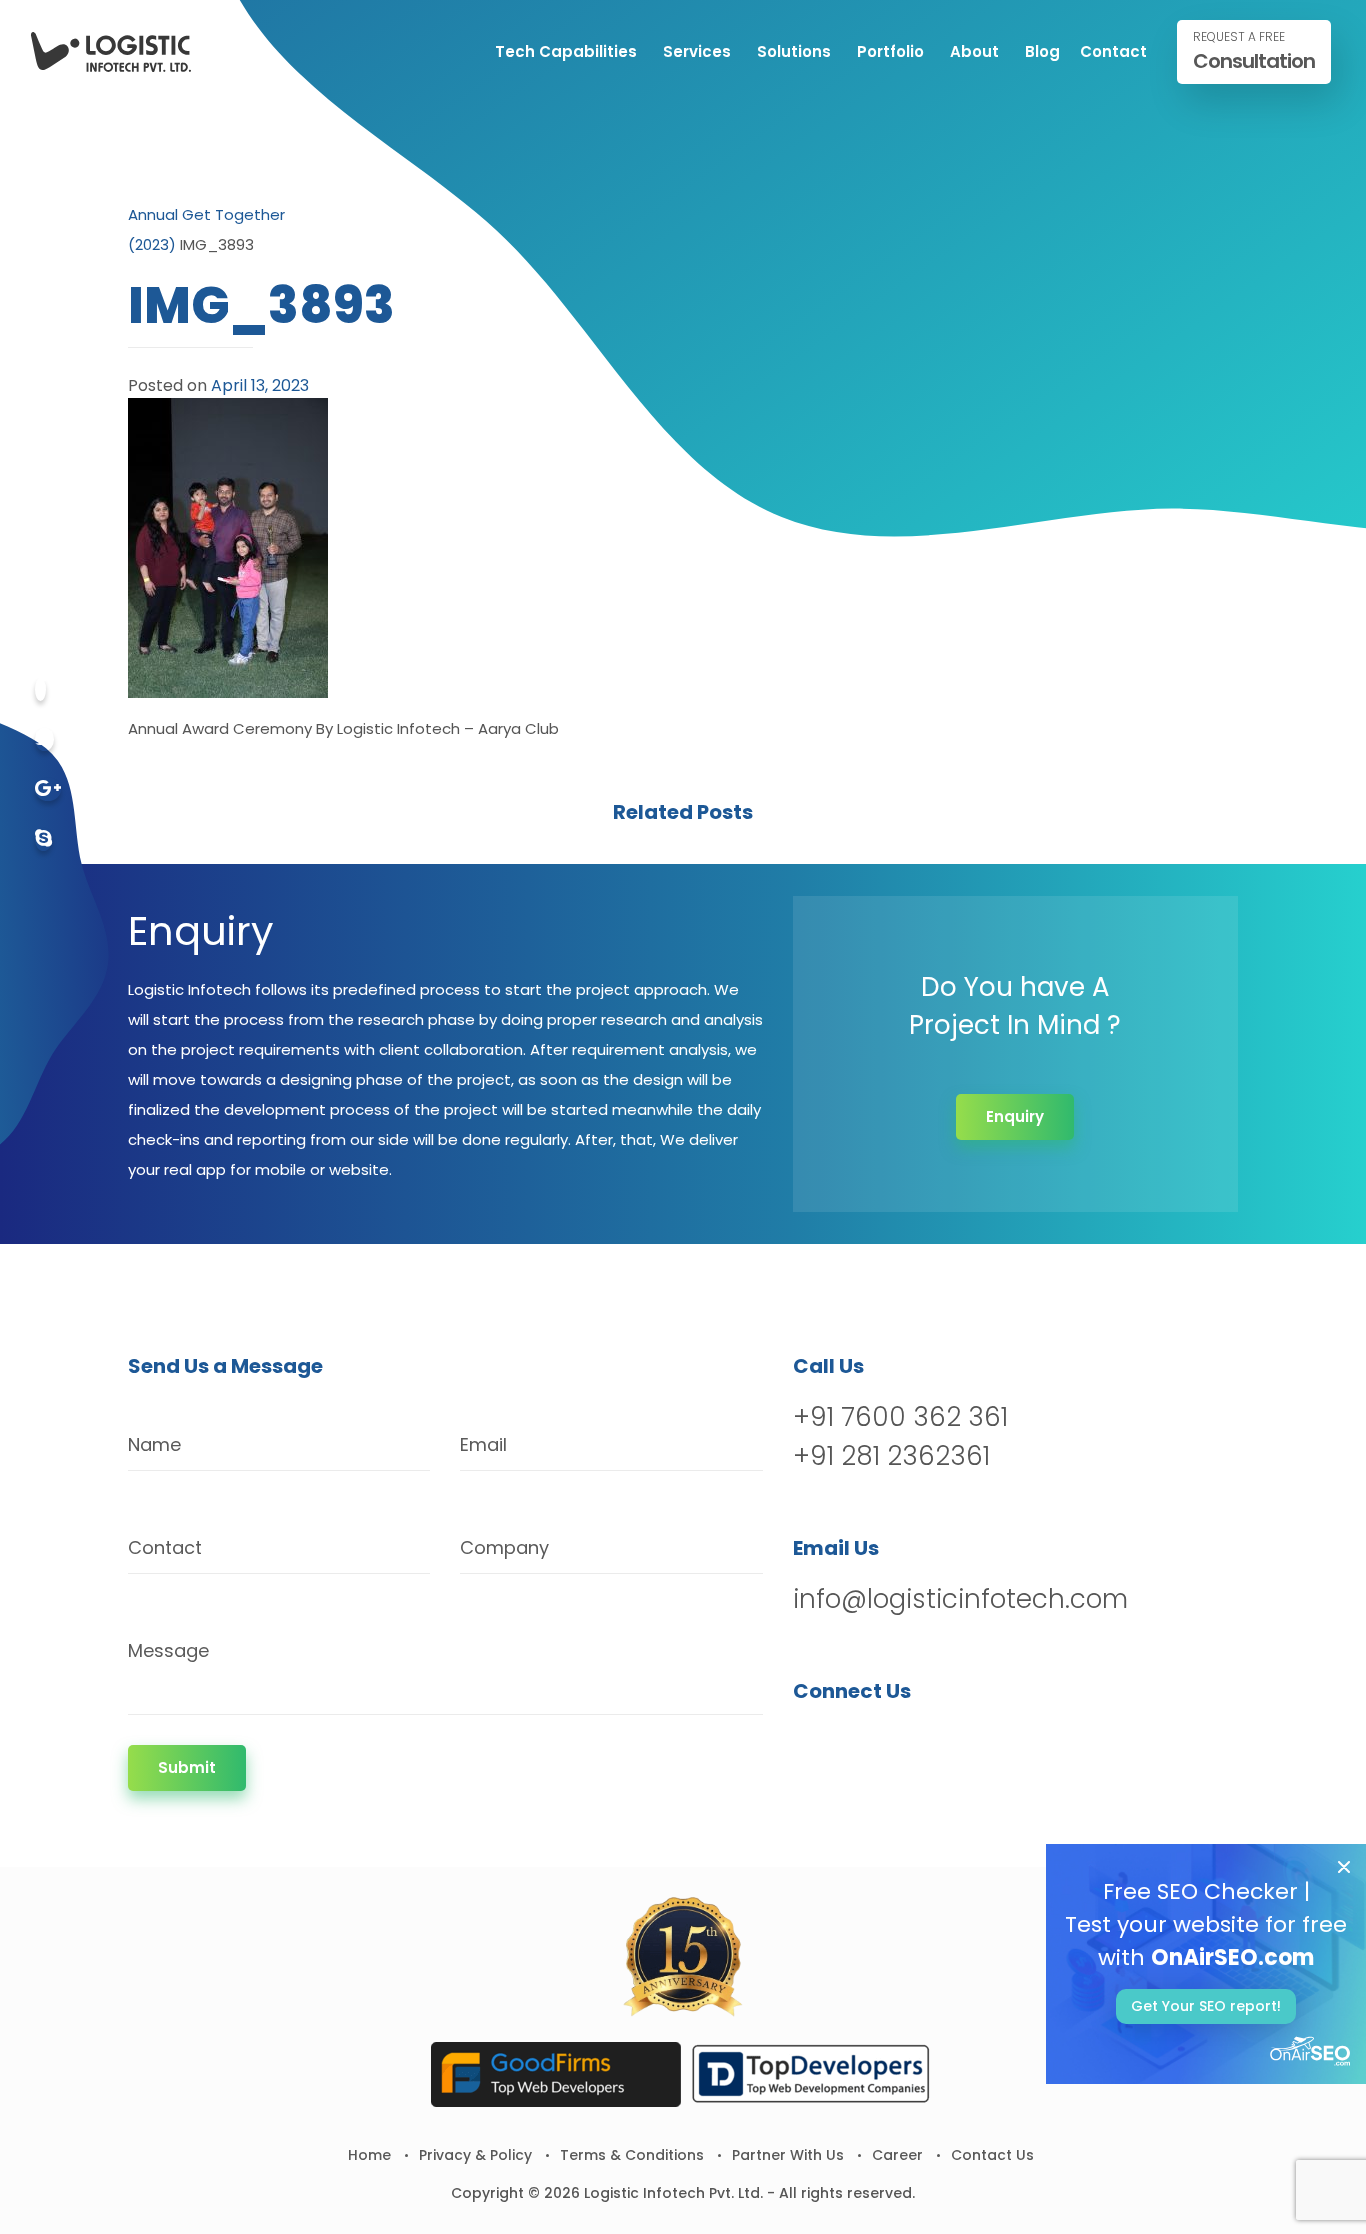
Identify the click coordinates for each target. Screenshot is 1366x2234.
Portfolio (890, 51)
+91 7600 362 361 (900, 1417)
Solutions (794, 51)
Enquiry (1015, 1116)
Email (483, 1444)
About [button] (974, 51)
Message (168, 1650)
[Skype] (43, 839)
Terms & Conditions (632, 2155)
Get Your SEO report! (1206, 2006)
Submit (187, 1767)
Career (897, 2155)
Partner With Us (788, 2155)
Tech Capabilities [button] (566, 51)
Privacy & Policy (475, 2155)
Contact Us (992, 2155)
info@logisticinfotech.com (960, 1599)
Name (154, 1444)
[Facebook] (40, 689)
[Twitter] (44, 739)
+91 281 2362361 (891, 1456)
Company (504, 1547)
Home (369, 2155)
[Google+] (48, 789)
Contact (1113, 51)
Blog (1042, 51)
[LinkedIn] (914, 1742)
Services (697, 51)
